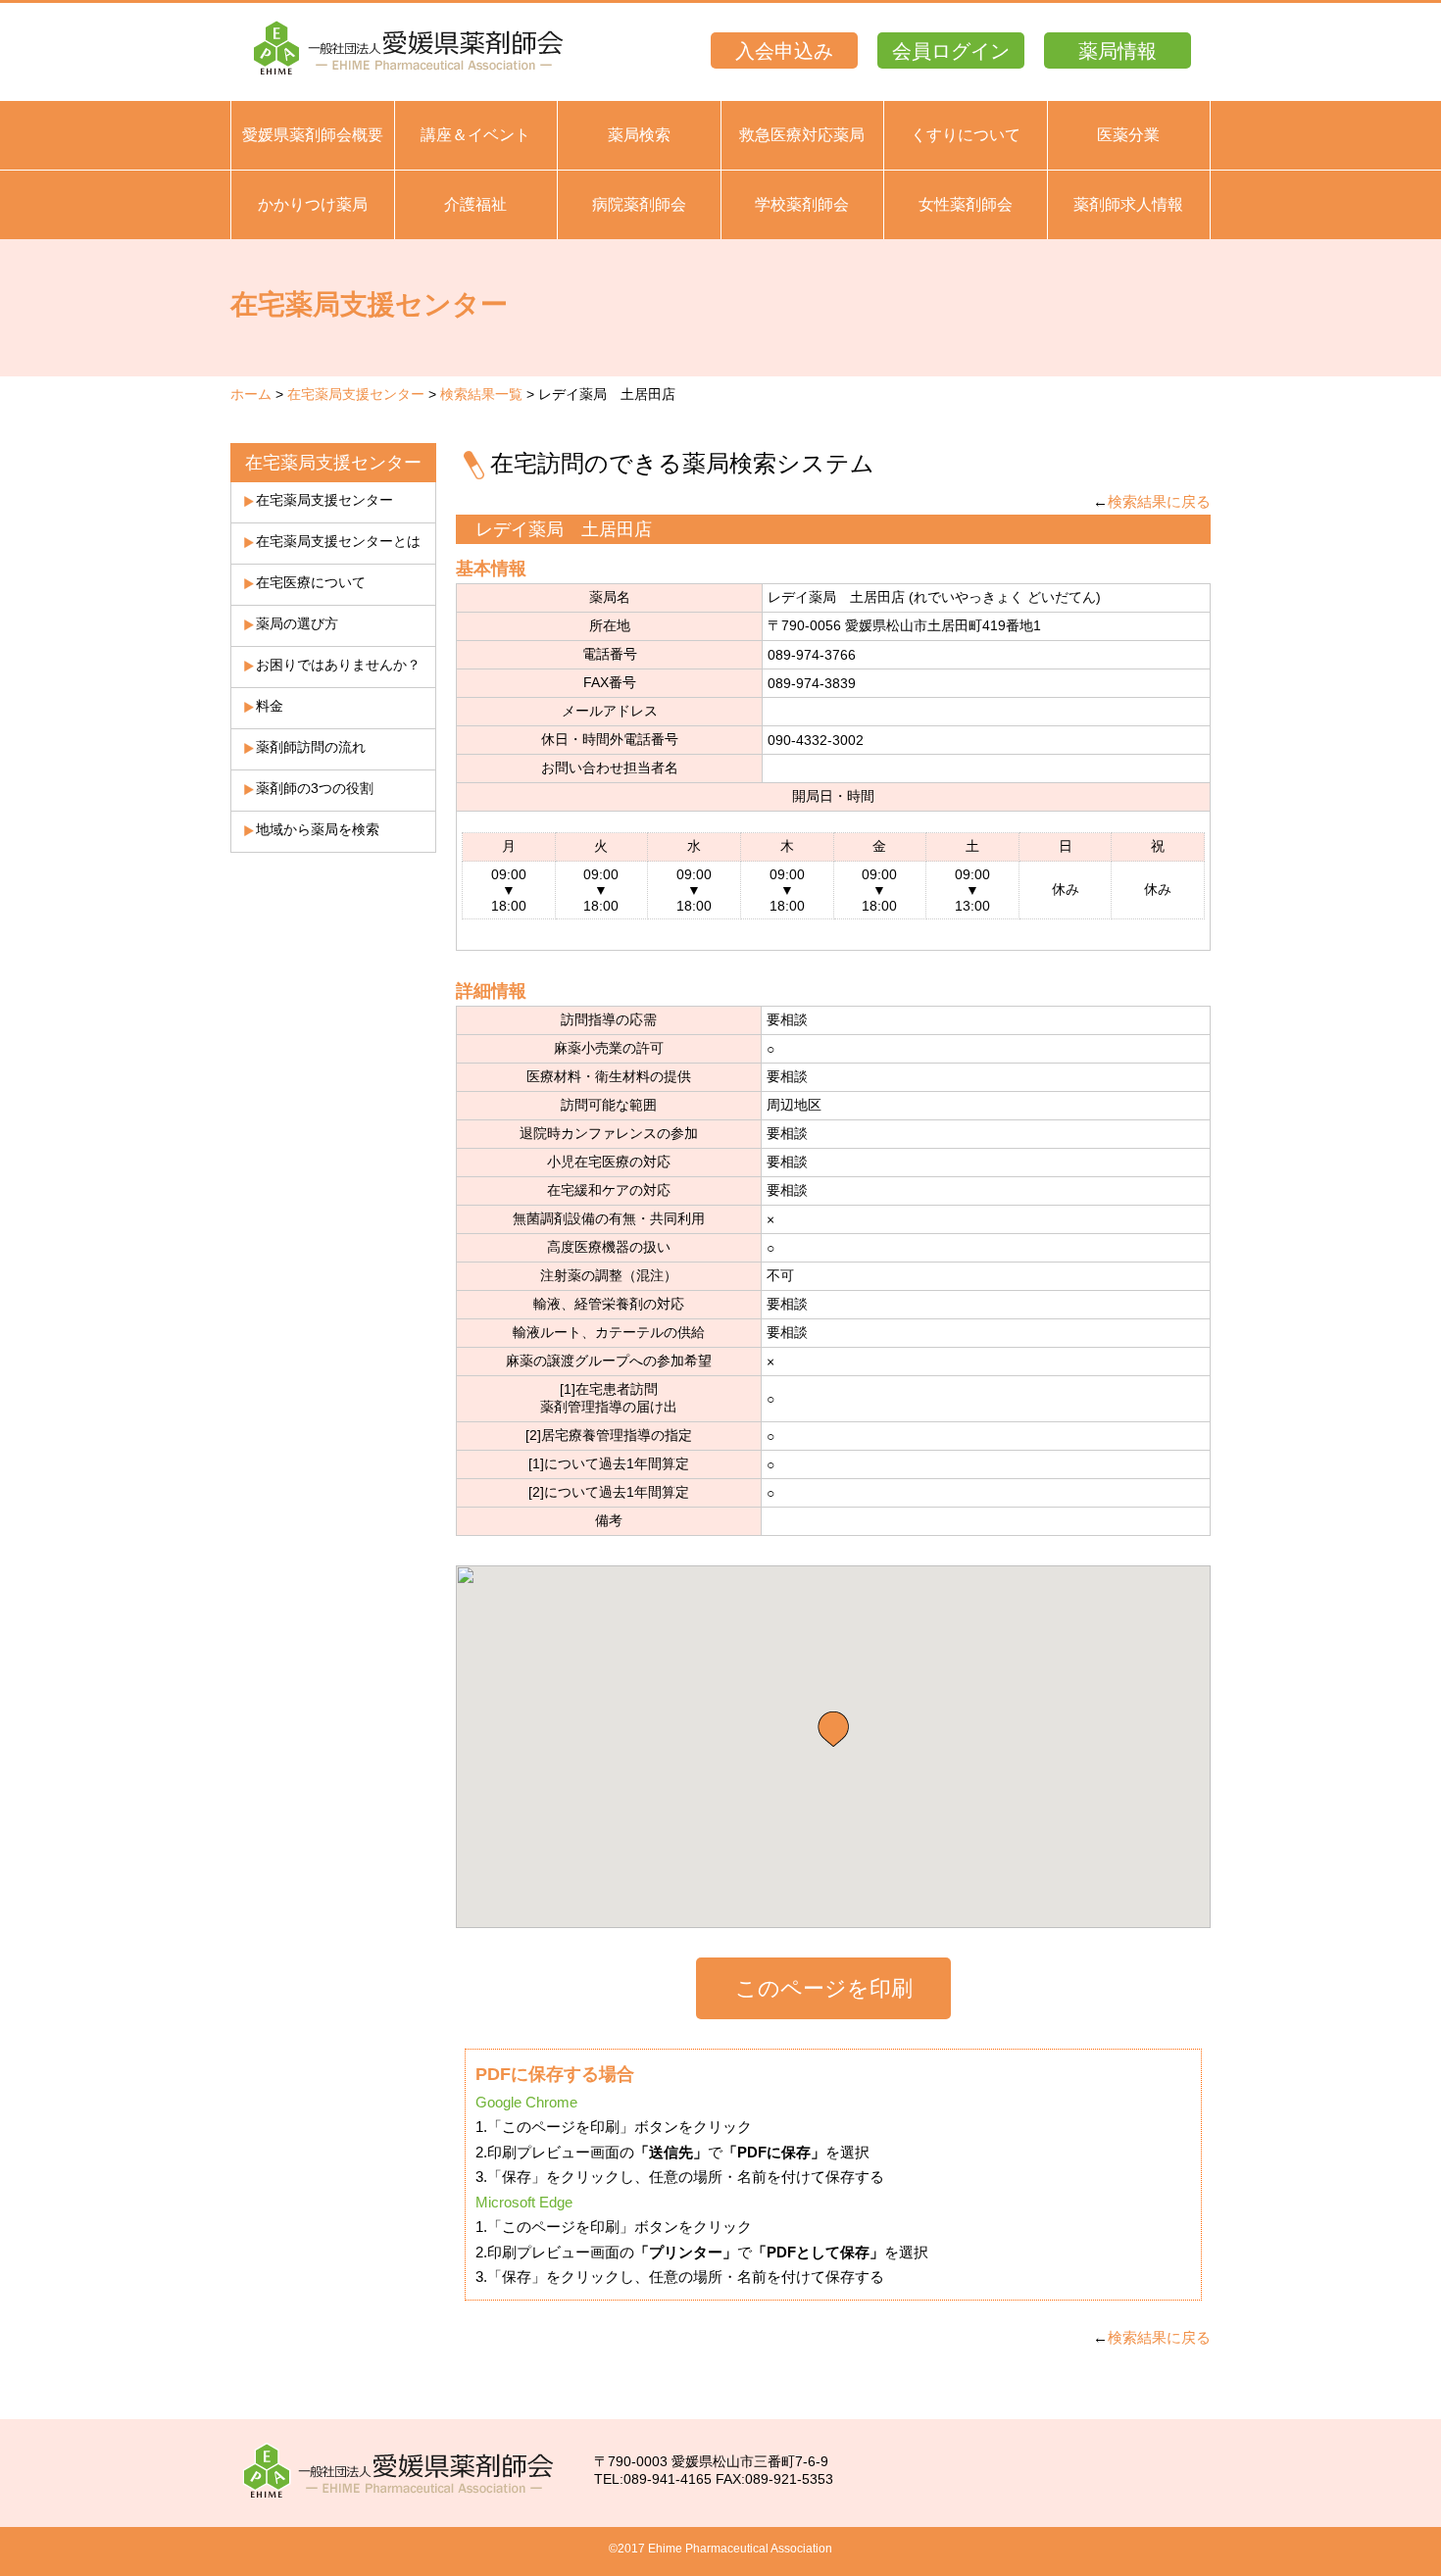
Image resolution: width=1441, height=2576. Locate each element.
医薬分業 (1128, 135)
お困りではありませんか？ (338, 665)
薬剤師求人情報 (1128, 204)
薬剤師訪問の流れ (311, 747)
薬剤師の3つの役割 (315, 788)
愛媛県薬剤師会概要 (313, 135)
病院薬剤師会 (639, 204)
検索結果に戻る (1159, 501)
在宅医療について (311, 582)
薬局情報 (1118, 51)
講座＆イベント (475, 135)
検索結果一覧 (481, 394)
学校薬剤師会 (802, 204)
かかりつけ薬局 (313, 204)
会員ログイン (951, 51)
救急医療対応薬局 (802, 135)
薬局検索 (639, 135)
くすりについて (966, 135)
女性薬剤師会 (966, 204)
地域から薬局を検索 (318, 829)
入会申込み (784, 51)
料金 (270, 706)
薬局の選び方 (297, 623)
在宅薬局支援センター (356, 394)
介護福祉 (475, 204)
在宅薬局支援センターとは (338, 541)
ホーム (251, 394)
